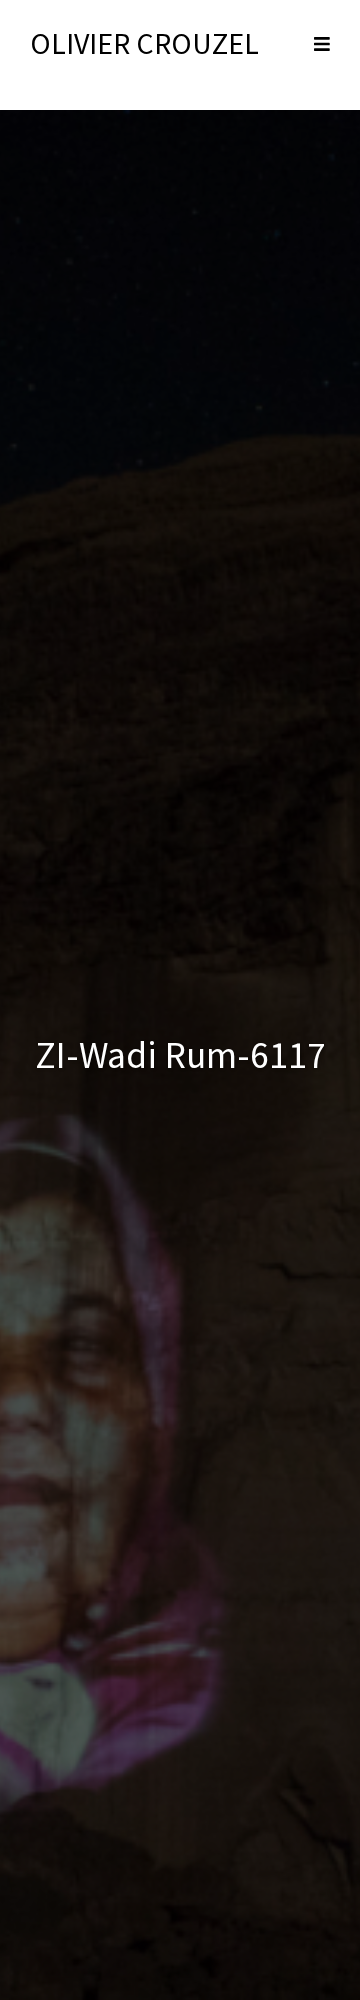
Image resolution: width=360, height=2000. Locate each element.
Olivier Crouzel (144, 43)
